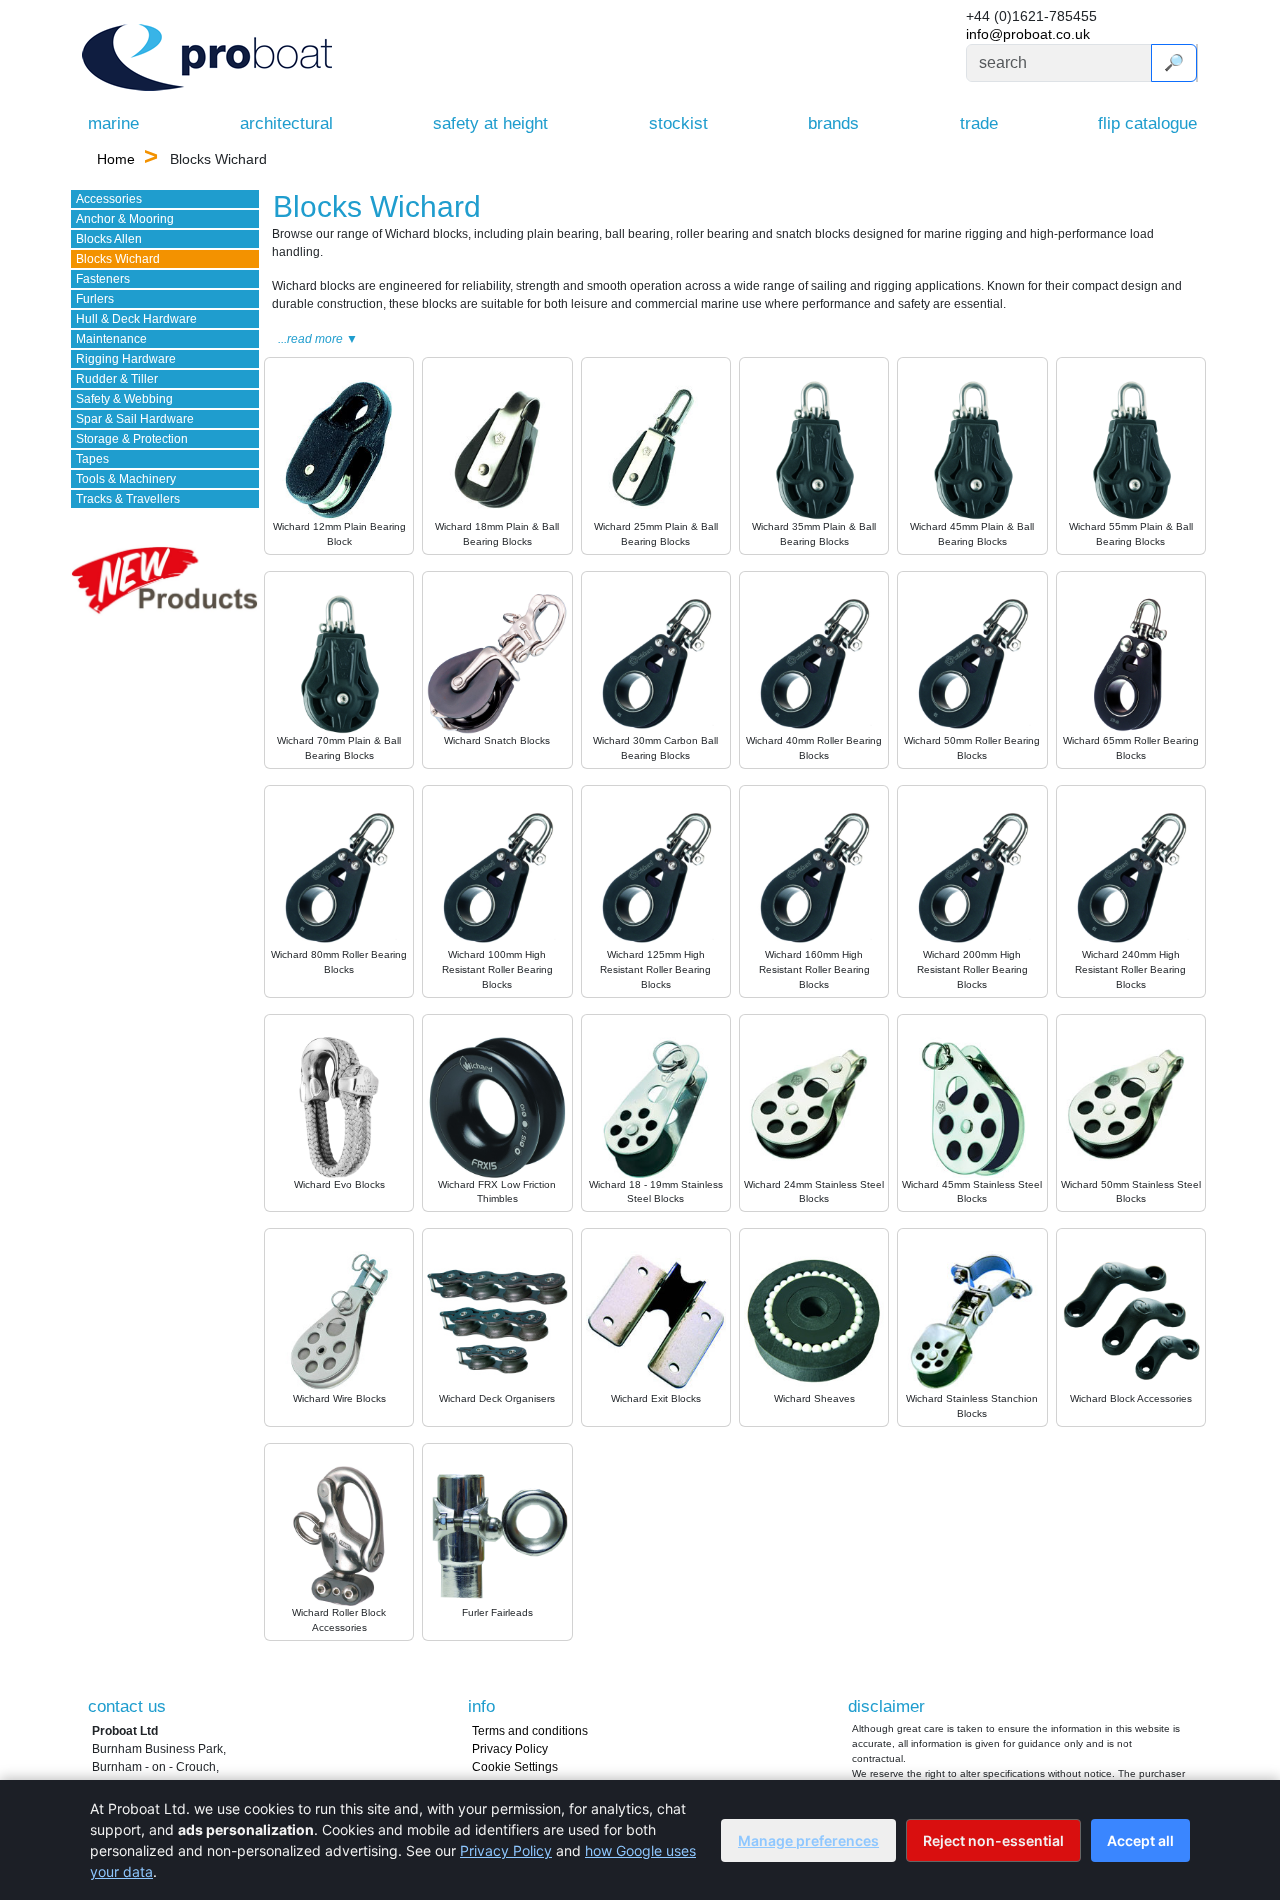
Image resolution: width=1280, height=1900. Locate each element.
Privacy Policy (510, 1749)
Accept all (1140, 1840)
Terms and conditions (530, 1731)
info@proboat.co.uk (1028, 34)
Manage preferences (808, 1840)
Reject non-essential (993, 1840)
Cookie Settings (515, 1767)
